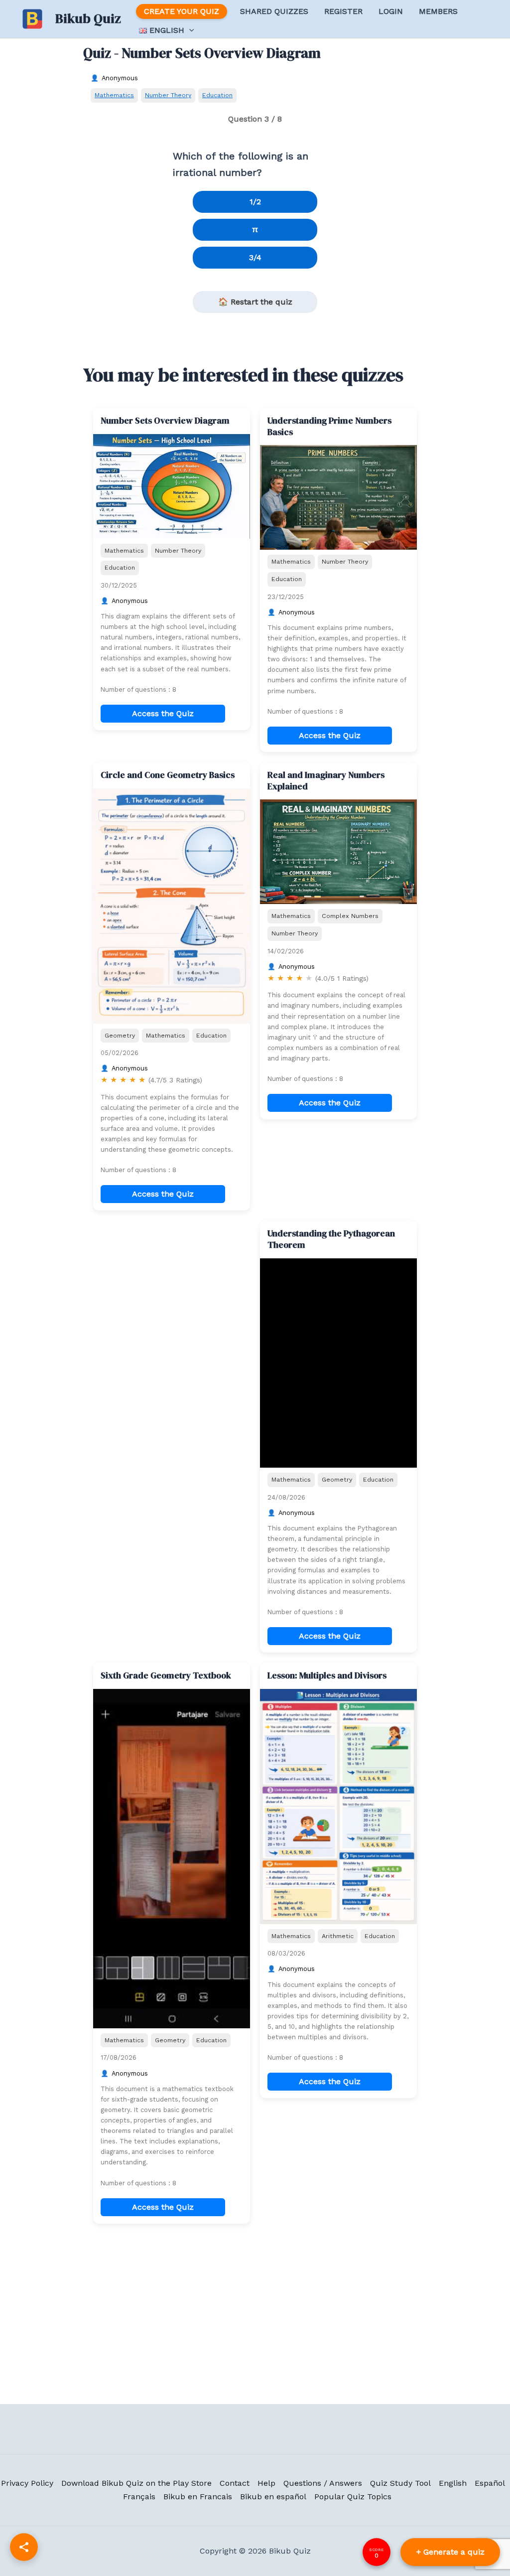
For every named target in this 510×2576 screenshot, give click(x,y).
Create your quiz (182, 11)
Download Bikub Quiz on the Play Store (136, 2483)
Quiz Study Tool (400, 2483)
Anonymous (120, 78)
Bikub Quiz (88, 18)
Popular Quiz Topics (353, 2497)
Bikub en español (273, 2497)
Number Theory (168, 95)
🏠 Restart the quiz (255, 302)
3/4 (255, 257)
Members (438, 11)
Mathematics (114, 95)
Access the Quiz (163, 713)
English (453, 2483)
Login (391, 11)
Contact (235, 2483)
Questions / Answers (323, 2483)
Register (343, 11)
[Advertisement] (172, 1283)
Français (139, 2497)
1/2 (255, 202)
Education (217, 95)
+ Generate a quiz (450, 2552)
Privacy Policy (27, 2483)
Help (266, 2483)
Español (490, 2483)
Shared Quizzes (274, 11)
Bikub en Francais (198, 2497)
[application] (189, 30)
